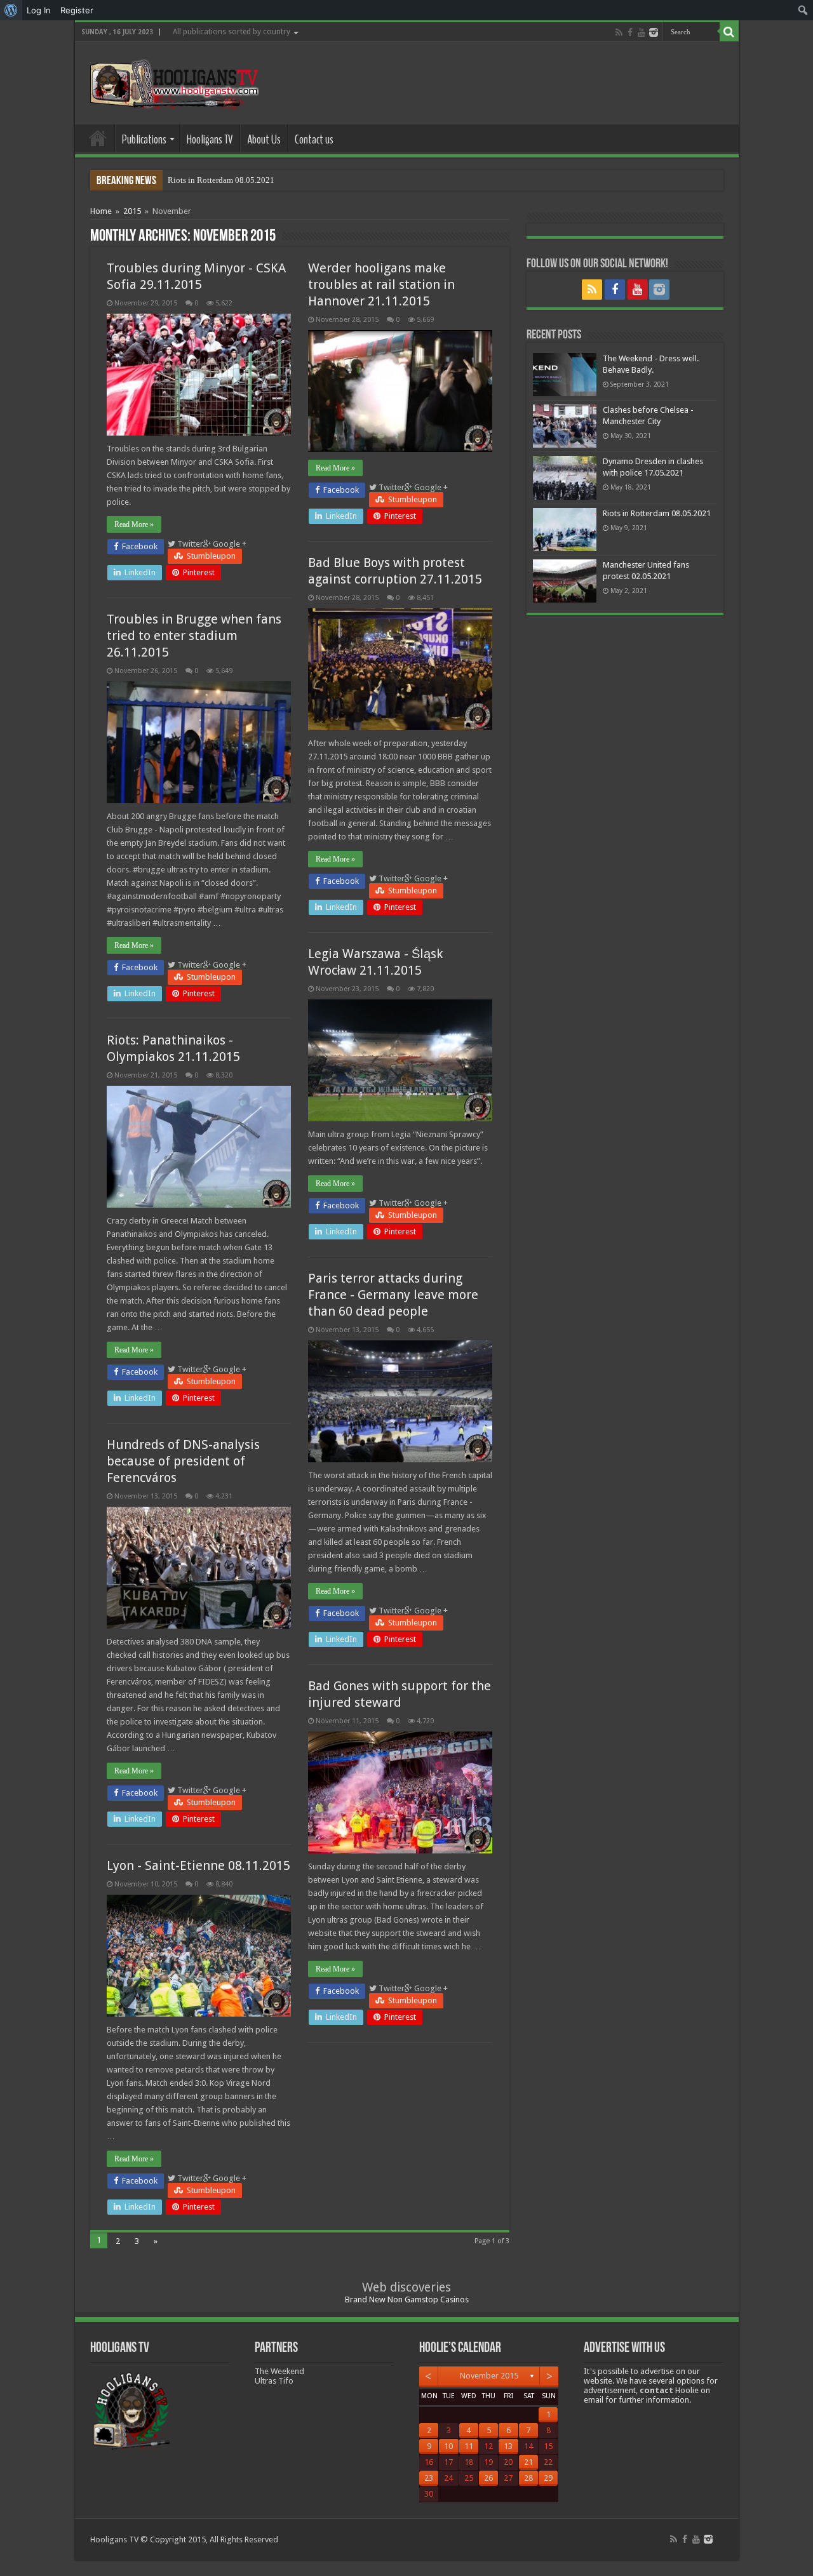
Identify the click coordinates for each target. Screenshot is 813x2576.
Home (98, 138)
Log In (39, 10)
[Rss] (619, 32)
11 (469, 2446)
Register (77, 10)
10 (448, 2446)
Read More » (134, 524)
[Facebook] (630, 32)
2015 (132, 211)
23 (429, 2478)
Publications (144, 139)
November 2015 (489, 2376)
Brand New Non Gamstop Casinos (407, 2299)
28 (528, 2478)
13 (508, 2446)
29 (548, 2478)
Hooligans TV (210, 139)
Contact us (314, 139)
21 (528, 2462)
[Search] (729, 32)
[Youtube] (642, 32)
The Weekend (279, 2371)
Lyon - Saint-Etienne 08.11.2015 (198, 1865)
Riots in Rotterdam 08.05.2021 (221, 180)
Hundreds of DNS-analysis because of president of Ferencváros (183, 1461)
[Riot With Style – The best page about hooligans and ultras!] (172, 81)
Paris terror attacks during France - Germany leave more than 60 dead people (393, 1295)
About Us (264, 139)
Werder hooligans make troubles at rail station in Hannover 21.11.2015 (381, 284)
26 (488, 2478)
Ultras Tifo (274, 2381)
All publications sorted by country (232, 32)
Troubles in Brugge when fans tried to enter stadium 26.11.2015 (194, 636)
